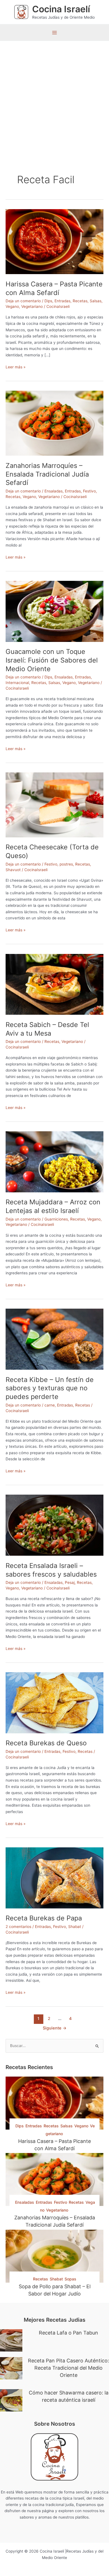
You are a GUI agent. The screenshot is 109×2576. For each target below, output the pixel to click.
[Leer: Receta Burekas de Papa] (54, 1877)
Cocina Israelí (61, 9)
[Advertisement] (54, 98)
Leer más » (16, 367)
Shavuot (13, 870)
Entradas (62, 301)
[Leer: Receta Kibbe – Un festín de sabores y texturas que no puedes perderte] (54, 1339)
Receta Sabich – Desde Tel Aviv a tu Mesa (47, 1029)
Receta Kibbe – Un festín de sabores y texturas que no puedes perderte (50, 1388)
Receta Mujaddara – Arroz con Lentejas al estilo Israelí (53, 1206)
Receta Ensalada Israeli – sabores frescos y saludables (51, 1570)
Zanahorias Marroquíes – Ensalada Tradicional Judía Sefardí (47, 474)
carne (50, 1405)
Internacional (17, 683)
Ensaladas (54, 491)
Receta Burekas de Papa (44, 1918)
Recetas (80, 301)
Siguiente (55, 2028)
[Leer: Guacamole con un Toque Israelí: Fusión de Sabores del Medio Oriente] (54, 611)
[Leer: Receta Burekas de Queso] (54, 1702)
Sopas (70, 2279)
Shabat (75, 1927)
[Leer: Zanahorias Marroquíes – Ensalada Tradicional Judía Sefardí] (54, 423)
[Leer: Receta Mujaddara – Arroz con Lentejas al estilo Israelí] (54, 1161)
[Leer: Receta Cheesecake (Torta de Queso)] (54, 804)
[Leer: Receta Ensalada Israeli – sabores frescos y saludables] (54, 1525)
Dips (48, 301)
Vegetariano (32, 306)
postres (66, 864)
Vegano (12, 306)
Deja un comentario (23, 301)
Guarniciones (56, 1219)
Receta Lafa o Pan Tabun (68, 2333)
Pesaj (70, 1582)
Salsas (96, 301)
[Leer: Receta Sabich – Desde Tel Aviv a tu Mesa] (54, 984)
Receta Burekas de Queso (46, 1743)
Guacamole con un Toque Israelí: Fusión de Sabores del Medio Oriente (52, 660)
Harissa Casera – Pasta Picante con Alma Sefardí (54, 288)
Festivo (89, 491)
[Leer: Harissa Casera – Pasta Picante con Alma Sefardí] (54, 241)
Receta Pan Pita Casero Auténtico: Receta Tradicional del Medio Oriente (68, 2368)
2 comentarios (18, 1927)
